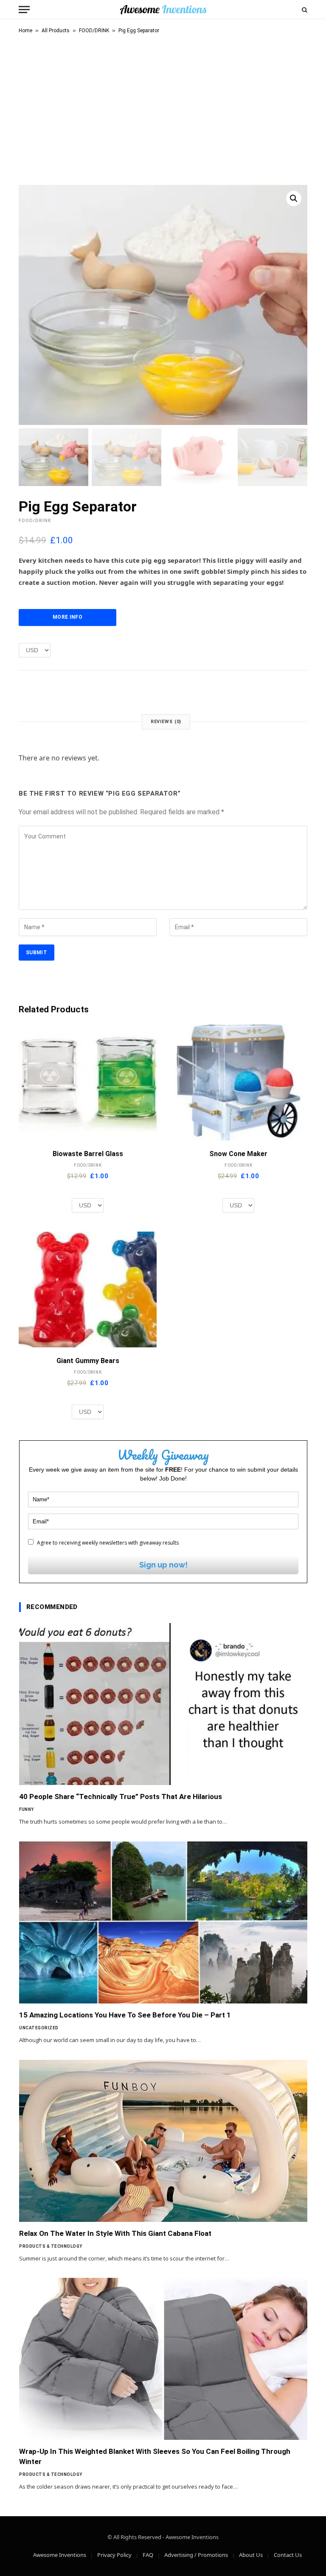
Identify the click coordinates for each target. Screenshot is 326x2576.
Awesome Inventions (60, 2555)
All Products (56, 31)
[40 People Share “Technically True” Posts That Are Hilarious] (163, 1704)
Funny (27, 1809)
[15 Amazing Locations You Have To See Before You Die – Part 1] (163, 1922)
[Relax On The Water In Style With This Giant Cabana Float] (163, 2141)
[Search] (304, 10)
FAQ (148, 2555)
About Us (251, 2555)
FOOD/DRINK (94, 31)
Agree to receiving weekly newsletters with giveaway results (107, 1543)
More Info (67, 617)
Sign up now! (163, 1565)
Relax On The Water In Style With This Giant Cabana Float (115, 2233)
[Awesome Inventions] (163, 10)
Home (25, 31)
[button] (294, 198)
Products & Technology (51, 2246)
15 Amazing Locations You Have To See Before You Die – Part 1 (125, 2015)
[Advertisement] (163, 108)
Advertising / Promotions (196, 2555)
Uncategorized (39, 2028)
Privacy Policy (114, 2555)
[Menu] (24, 10)
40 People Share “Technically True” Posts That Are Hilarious (121, 1796)
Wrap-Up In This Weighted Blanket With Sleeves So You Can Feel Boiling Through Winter (155, 2456)
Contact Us (288, 2555)
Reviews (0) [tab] (166, 722)
